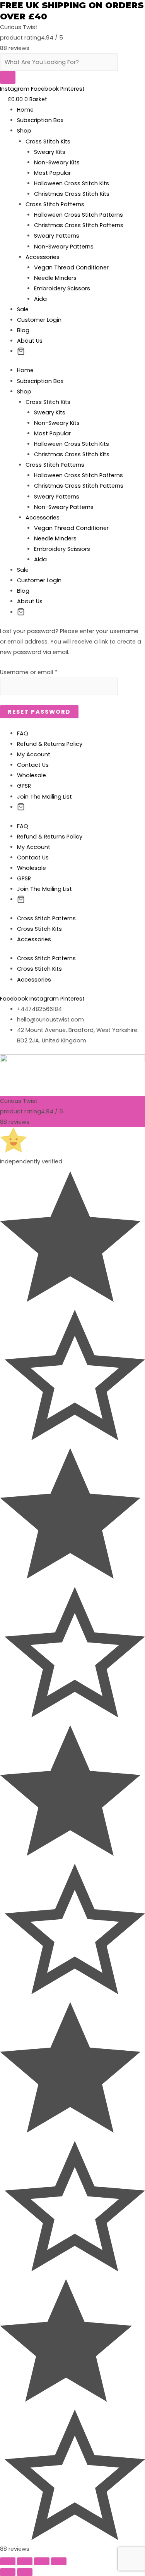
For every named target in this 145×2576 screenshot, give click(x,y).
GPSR (24, 786)
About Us (30, 341)
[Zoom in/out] (59, 2561)
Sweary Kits (50, 152)
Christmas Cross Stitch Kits (72, 194)
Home (25, 110)
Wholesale (32, 775)
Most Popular (52, 173)
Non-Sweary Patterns (64, 247)
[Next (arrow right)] (25, 2572)
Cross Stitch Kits (48, 141)
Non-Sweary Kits (57, 162)
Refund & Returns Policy (50, 744)
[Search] (8, 77)
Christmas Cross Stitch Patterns (79, 225)
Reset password (39, 712)
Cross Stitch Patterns (55, 204)
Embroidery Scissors (62, 288)
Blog (23, 330)
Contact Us (33, 765)
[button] (21, 352)
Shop (24, 131)
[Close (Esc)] (8, 2561)
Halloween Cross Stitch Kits (72, 183)
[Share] (25, 2561)
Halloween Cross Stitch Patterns (78, 215)
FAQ (23, 733)
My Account (34, 754)
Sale (23, 309)
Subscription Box (40, 120)
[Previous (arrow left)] (8, 2572)
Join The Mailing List (44, 797)
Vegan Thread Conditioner (71, 267)
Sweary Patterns (57, 236)
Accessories (43, 257)
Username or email (29, 672)
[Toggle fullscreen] (42, 2561)
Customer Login (39, 320)
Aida (40, 299)
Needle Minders (55, 278)
